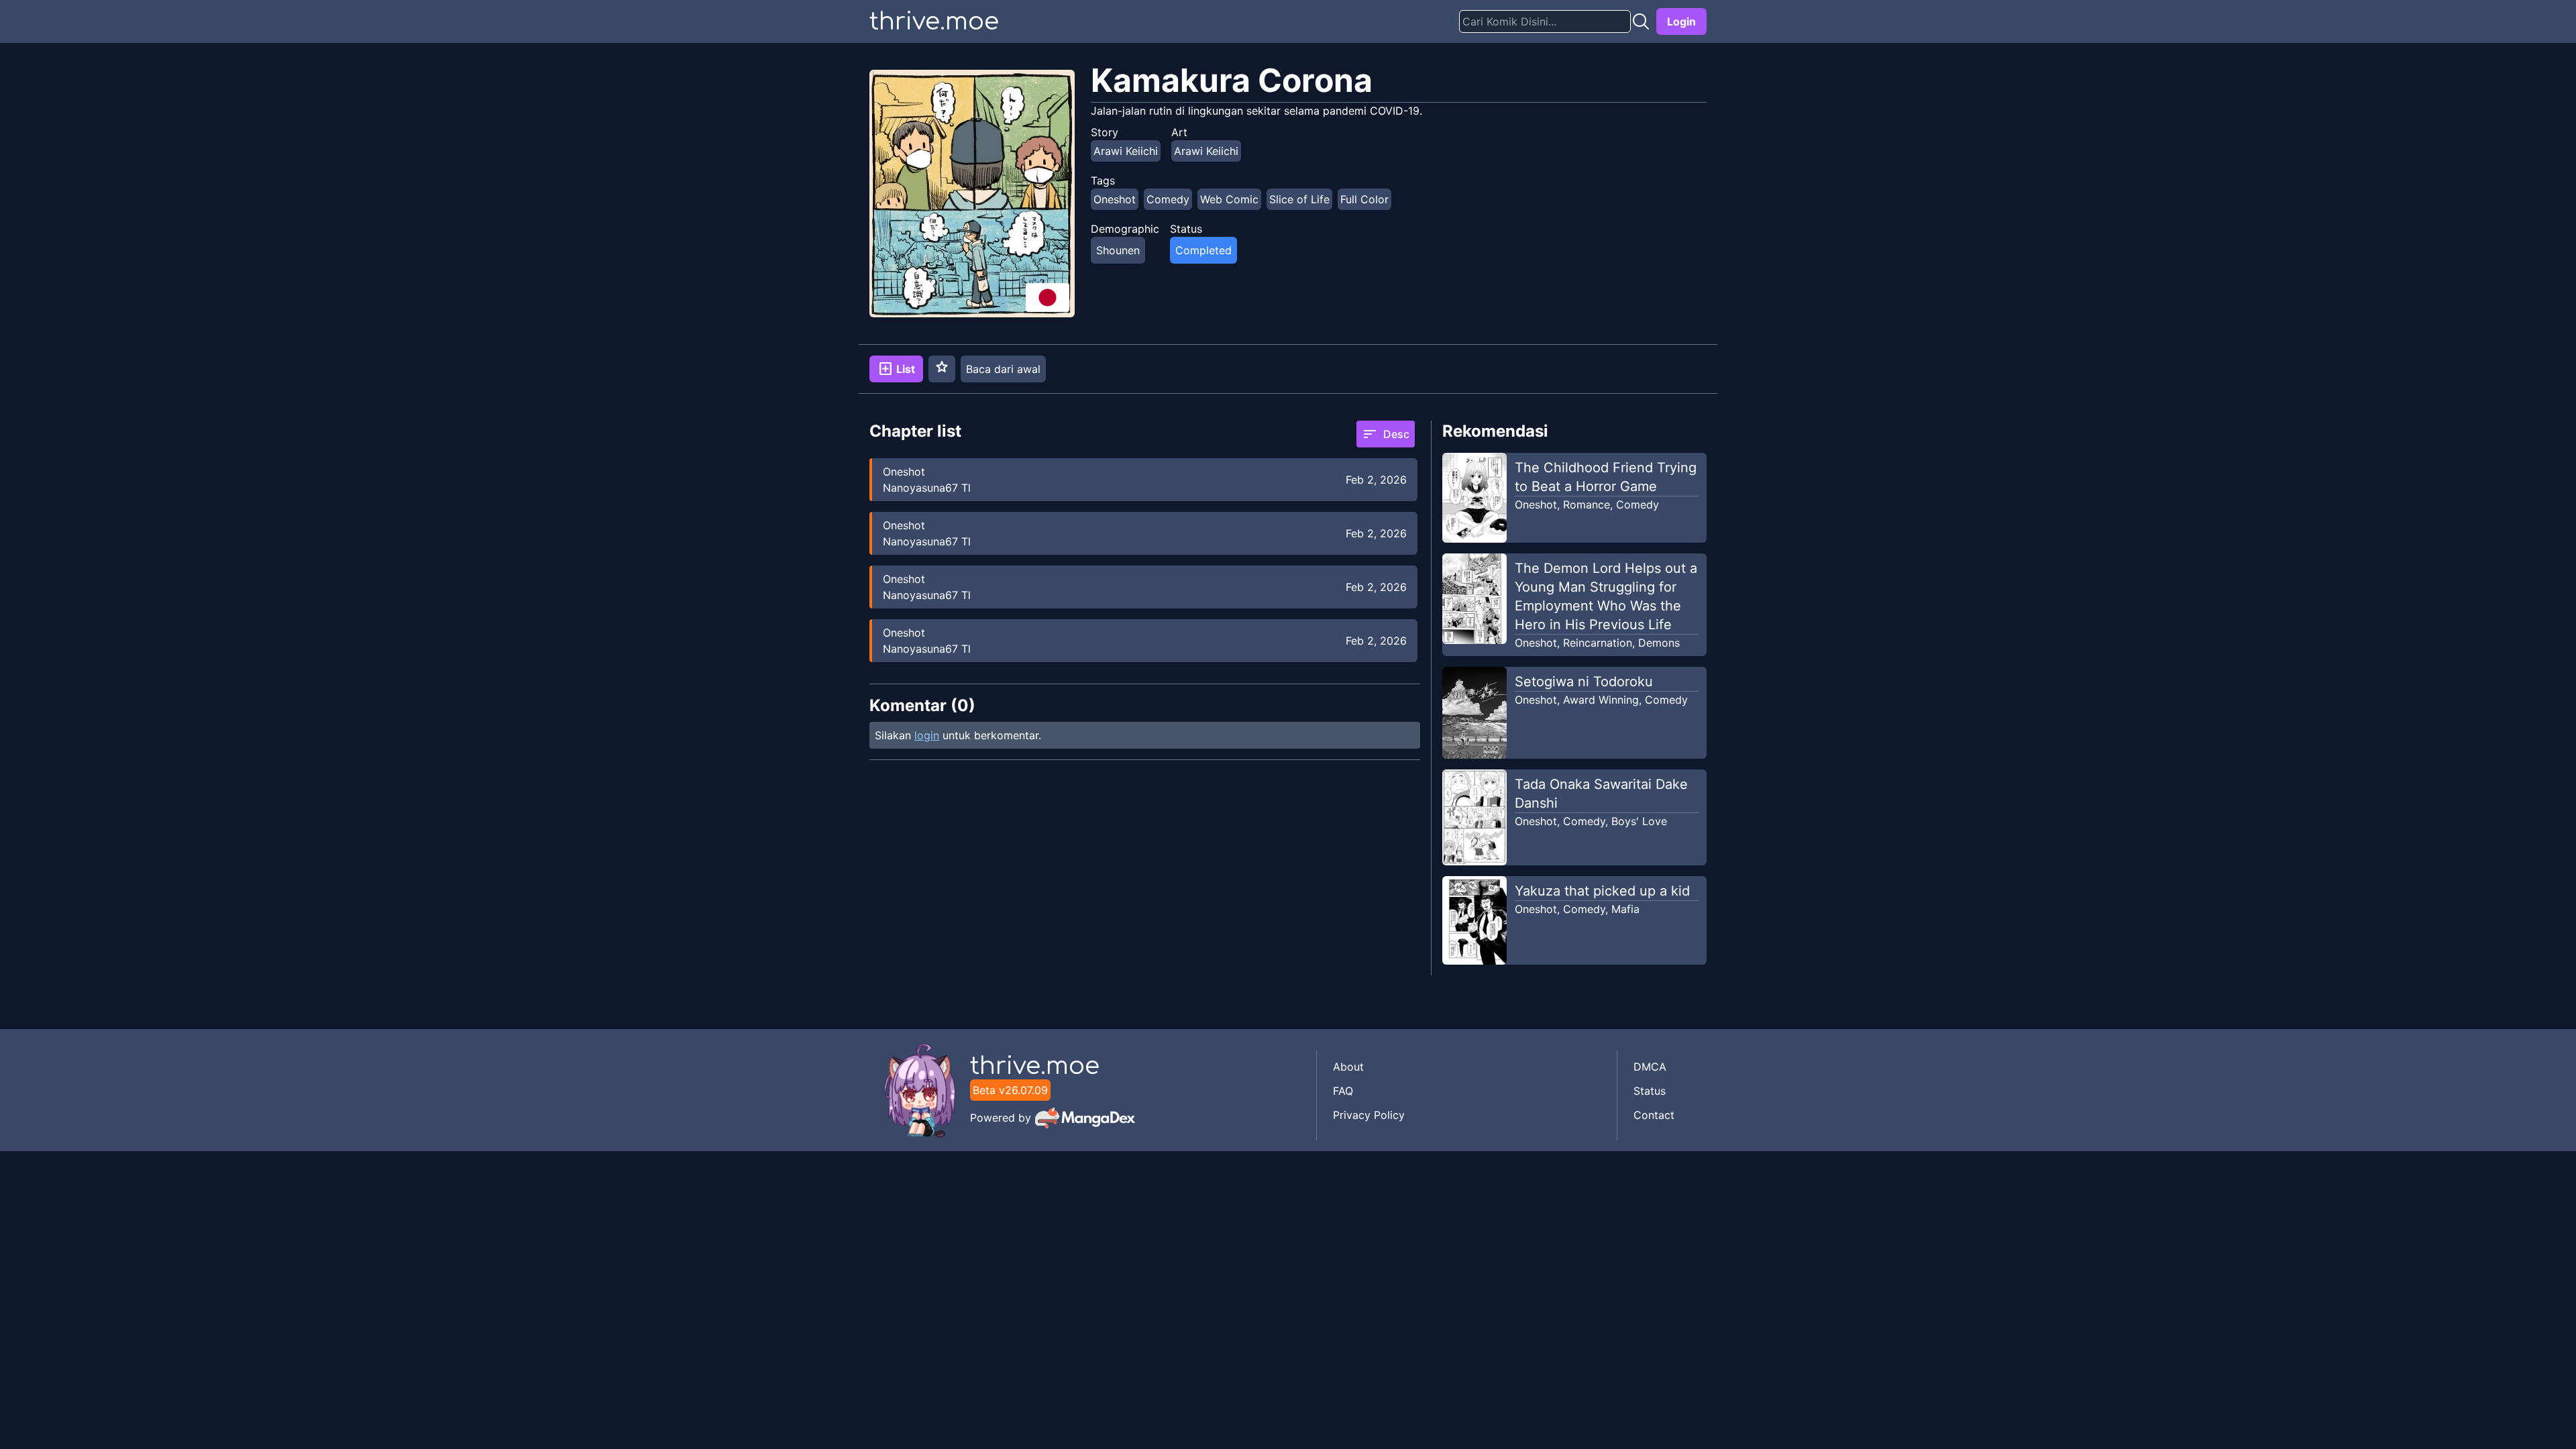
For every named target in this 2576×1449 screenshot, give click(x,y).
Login (1681, 21)
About (1348, 1067)
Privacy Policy (1369, 1115)
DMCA (1650, 1067)
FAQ (1343, 1091)
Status (1650, 1091)
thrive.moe (934, 21)
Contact (1654, 1115)
